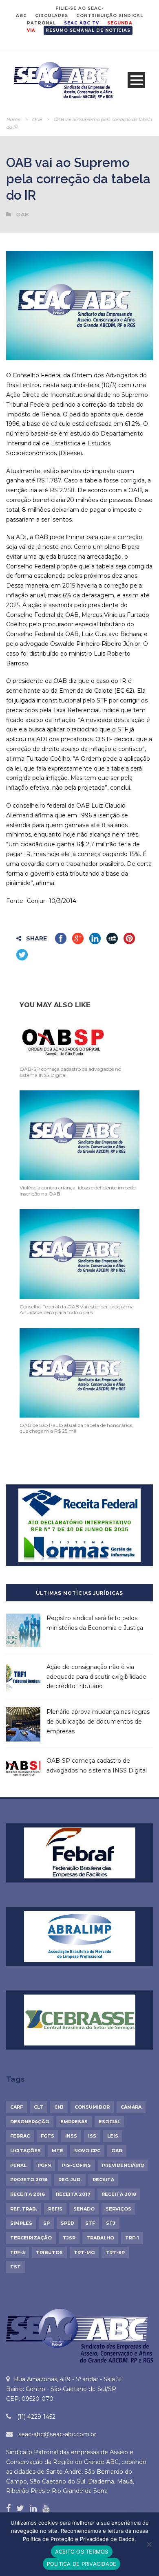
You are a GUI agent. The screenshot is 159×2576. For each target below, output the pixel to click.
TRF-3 (18, 2252)
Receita (103, 2180)
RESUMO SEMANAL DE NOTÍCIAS (88, 30)
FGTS (47, 2136)
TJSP (69, 2238)
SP (46, 2223)
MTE (57, 2151)
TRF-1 (132, 2238)
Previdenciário (123, 2165)
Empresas (74, 2122)
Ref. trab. (24, 2209)
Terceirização (31, 2238)
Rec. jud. (70, 2180)
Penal (18, 2165)
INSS (71, 2136)
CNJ (59, 2107)
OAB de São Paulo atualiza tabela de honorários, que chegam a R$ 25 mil (76, 1428)
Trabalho (100, 2238)
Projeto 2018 (29, 2180)
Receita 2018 (119, 2194)
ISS (92, 2136)
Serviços (118, 2209)
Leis (113, 2136)
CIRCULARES (52, 16)
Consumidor (92, 2107)
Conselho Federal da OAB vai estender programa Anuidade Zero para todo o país (77, 1309)
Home (13, 119)
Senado (84, 2209)
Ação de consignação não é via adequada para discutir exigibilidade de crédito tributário (96, 1677)
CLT (39, 2107)
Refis (55, 2209)
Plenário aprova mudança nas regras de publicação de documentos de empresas (98, 1722)
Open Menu (136, 80)
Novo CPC (87, 2151)
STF (90, 2223)
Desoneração (30, 2122)
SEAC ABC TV (82, 23)
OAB (37, 119)
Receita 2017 (73, 2194)
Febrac (20, 2136)
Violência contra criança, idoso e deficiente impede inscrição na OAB (77, 1190)
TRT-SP (115, 2252)
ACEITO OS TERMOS (82, 2552)
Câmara (131, 2107)
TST (15, 2267)
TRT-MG (84, 2252)
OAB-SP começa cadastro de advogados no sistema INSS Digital (70, 1072)
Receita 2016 (28, 2194)
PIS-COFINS (76, 2165)
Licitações (25, 2151)
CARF (17, 2107)
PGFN (44, 2165)
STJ (111, 2223)
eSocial (109, 2122)
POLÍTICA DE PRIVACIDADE (82, 2564)
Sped (67, 2223)
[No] (149, 2544)
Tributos (49, 2252)
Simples (21, 2223)
